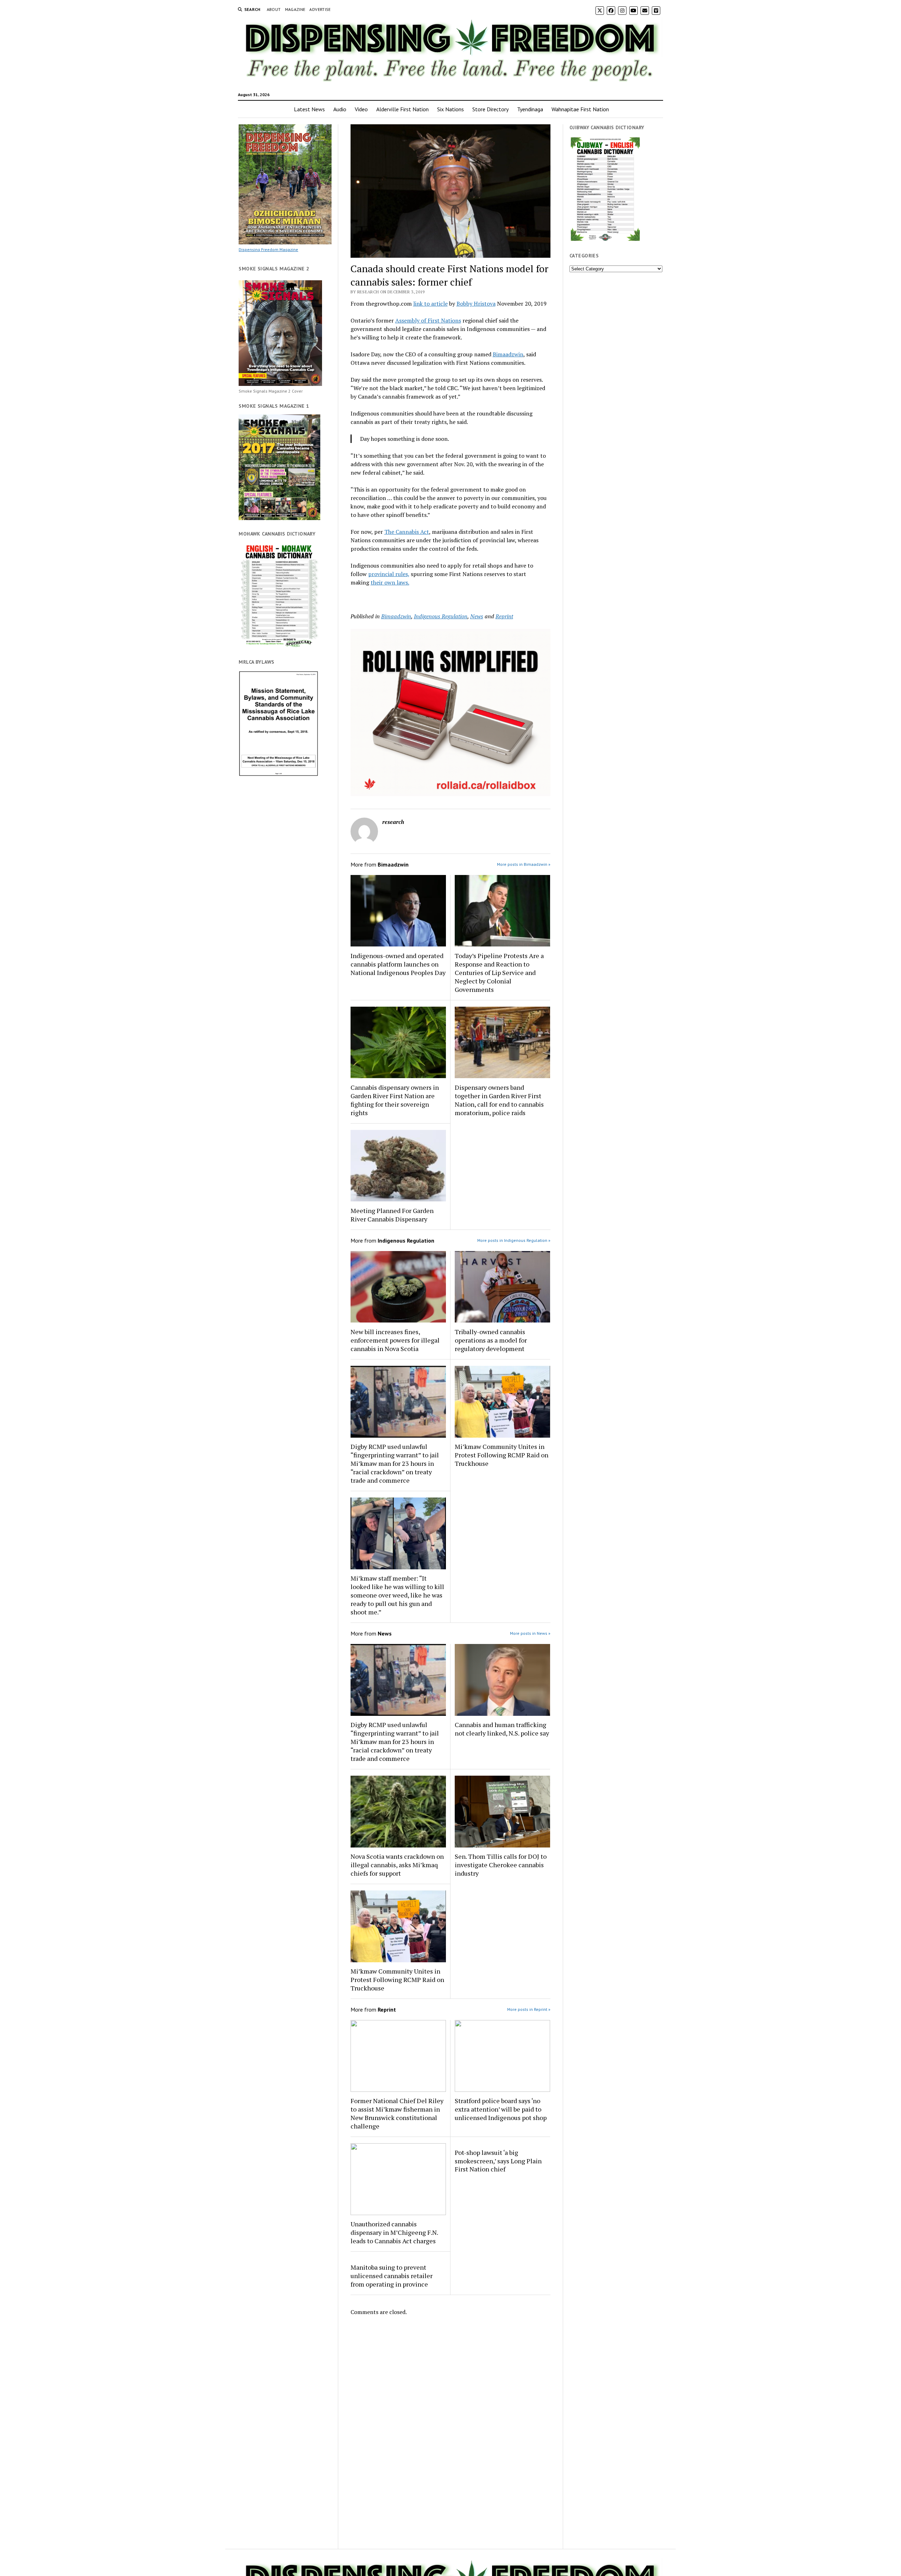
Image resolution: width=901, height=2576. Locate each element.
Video (361, 109)
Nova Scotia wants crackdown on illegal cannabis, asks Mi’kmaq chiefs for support (397, 1865)
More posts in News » (530, 1633)
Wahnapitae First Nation (580, 109)
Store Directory (490, 109)
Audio (340, 109)
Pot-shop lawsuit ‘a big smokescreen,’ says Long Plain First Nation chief (498, 2161)
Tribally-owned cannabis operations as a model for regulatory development (491, 1340)
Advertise (320, 9)
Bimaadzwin (508, 354)
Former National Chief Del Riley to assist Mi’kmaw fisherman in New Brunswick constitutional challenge (397, 2113)
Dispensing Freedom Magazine (268, 249)
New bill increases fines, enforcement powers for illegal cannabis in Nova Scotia (395, 1340)
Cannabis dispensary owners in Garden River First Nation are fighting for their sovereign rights (395, 1100)
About (274, 9)
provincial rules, (389, 574)
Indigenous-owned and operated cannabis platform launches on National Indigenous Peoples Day (398, 964)
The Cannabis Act (407, 532)
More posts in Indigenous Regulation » (514, 1240)
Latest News (309, 109)
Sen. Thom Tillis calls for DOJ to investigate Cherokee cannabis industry (501, 1865)
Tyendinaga (530, 109)
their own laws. (390, 582)
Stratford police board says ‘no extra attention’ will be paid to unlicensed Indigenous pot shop (501, 2109)
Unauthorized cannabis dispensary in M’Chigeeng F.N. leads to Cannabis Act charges (394, 2232)
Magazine (295, 9)
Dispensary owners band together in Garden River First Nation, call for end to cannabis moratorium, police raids (499, 1100)
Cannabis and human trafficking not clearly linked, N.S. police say (502, 1729)
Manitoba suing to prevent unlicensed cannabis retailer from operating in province (392, 2276)
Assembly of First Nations (428, 320)
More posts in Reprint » (529, 2009)
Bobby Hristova (476, 304)
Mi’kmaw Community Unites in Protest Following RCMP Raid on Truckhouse (502, 1455)
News (477, 616)
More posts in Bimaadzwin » (524, 864)
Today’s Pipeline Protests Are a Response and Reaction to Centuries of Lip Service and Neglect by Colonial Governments (499, 973)
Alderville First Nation (402, 109)
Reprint (504, 616)
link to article (430, 304)
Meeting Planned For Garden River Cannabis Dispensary (392, 1215)
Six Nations (450, 109)
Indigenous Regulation (441, 616)
